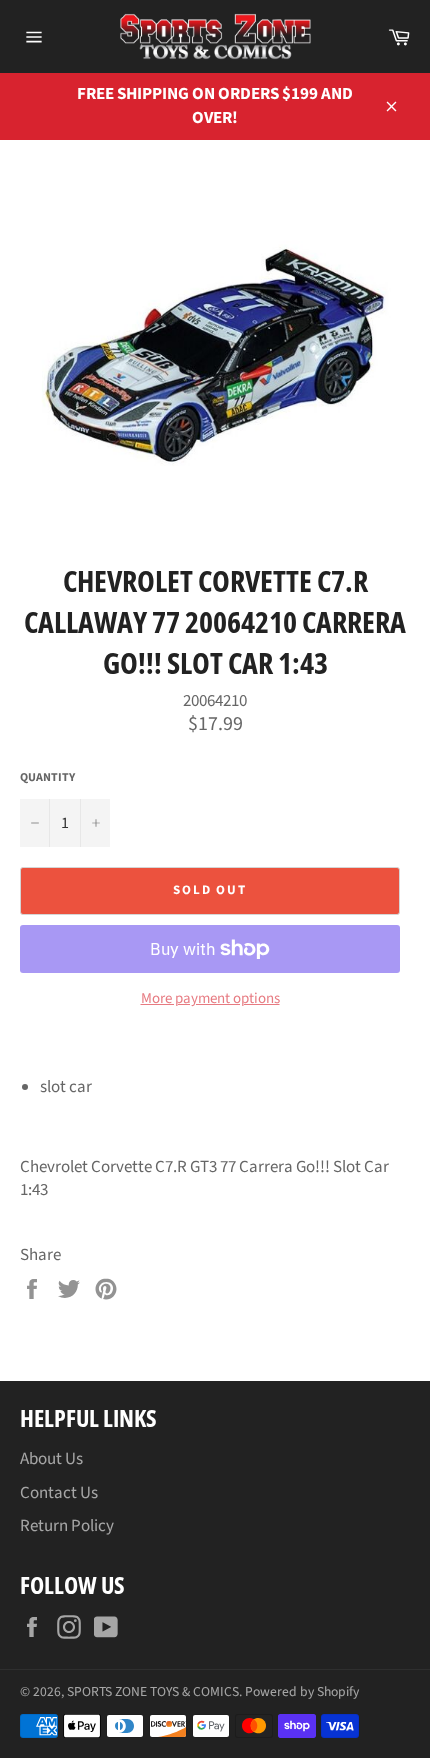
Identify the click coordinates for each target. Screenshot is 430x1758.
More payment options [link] (210, 999)
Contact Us (59, 1493)
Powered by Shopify (302, 1691)
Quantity (47, 778)
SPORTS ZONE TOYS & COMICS (153, 1691)
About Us (51, 1459)
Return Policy (67, 1526)
